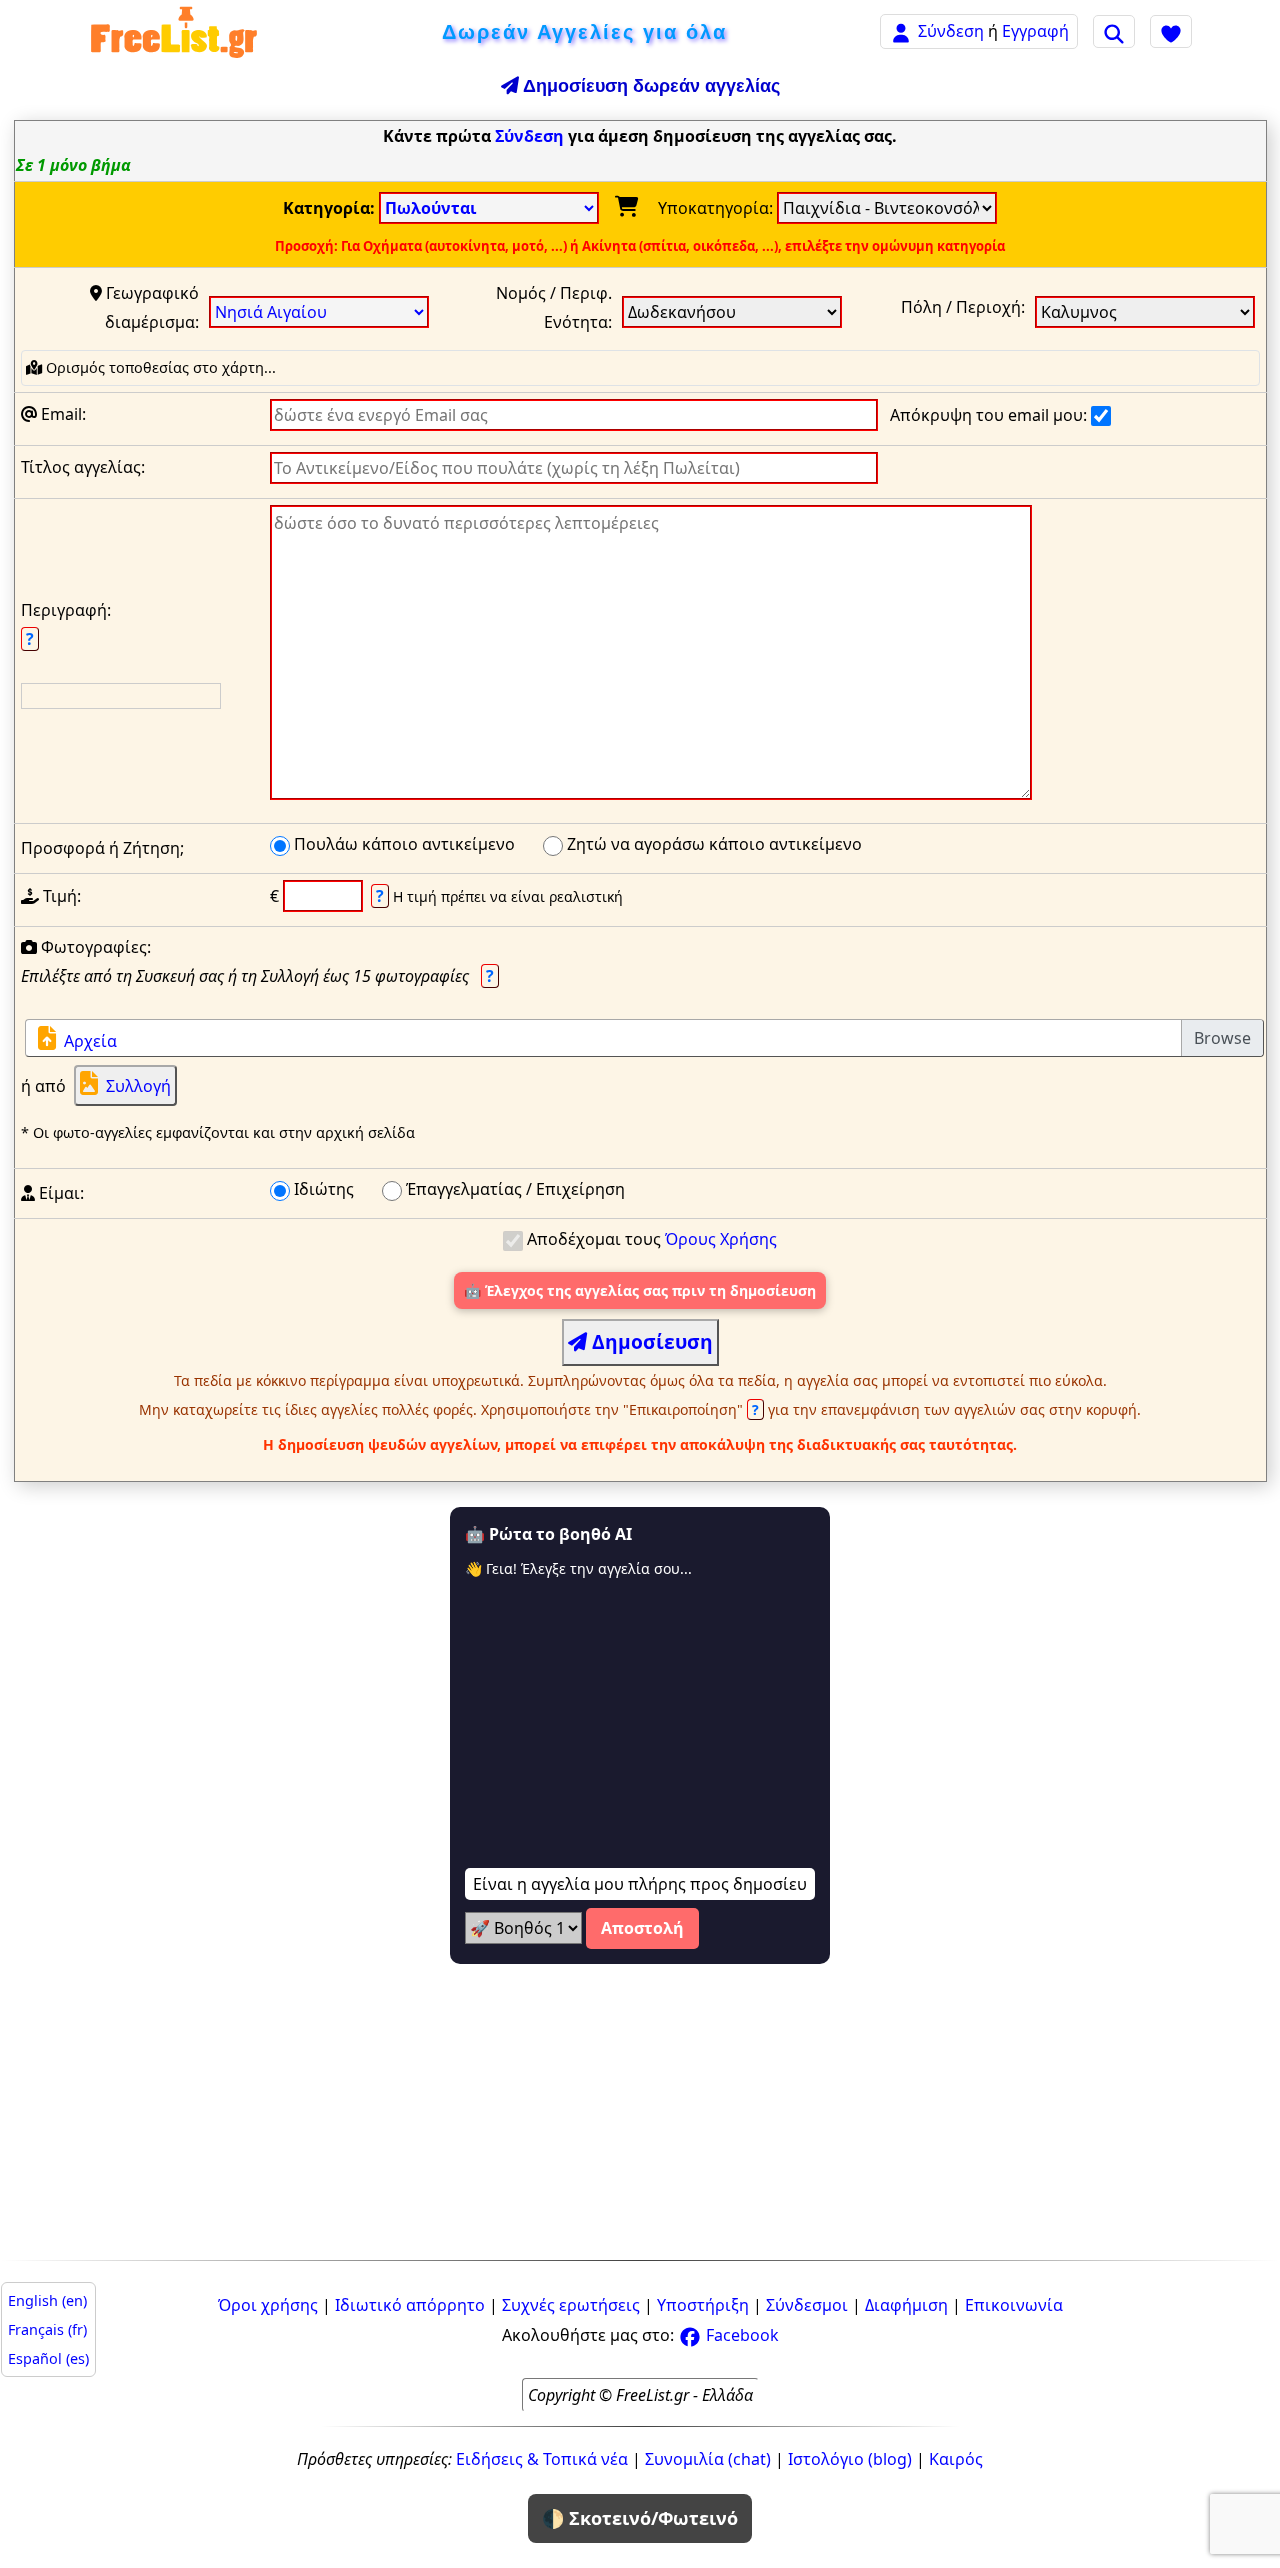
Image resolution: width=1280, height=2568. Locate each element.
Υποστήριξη (703, 2305)
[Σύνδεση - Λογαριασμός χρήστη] (901, 30)
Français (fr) (47, 2329)
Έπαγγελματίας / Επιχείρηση (513, 1189)
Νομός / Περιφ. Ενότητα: (554, 307)
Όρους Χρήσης (721, 1239)
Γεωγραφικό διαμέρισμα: (150, 307)
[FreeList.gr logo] (174, 31)
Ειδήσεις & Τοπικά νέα (542, 2459)
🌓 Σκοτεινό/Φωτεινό (640, 2518)
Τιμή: (60, 896)
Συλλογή (138, 1086)
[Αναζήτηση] (1114, 31)
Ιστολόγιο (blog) (850, 2459)
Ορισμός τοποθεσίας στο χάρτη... (159, 367)
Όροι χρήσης (268, 2305)
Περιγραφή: (66, 624)
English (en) (47, 2300)
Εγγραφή (1035, 31)
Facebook (740, 2335)
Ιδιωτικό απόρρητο (410, 2305)
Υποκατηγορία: (717, 208)
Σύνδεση (951, 31)
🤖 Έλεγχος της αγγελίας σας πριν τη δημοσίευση (640, 1290)
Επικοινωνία (1014, 2305)
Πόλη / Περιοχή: (963, 307)
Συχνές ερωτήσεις (571, 2305)
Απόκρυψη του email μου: (990, 415)
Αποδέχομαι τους (650, 1239)
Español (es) (48, 2358)
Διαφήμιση (906, 2305)
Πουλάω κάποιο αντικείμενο (402, 844)
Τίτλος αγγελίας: (83, 467)
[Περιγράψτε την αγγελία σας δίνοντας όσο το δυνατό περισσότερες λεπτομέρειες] (651, 657)
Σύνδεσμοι (807, 2305)
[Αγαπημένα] (1171, 31)
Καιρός (956, 2459)
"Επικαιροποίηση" (693, 1409)
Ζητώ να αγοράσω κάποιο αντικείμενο (712, 844)
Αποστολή (642, 1928)
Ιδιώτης (322, 1189)
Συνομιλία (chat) (708, 2459)
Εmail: (61, 414)
